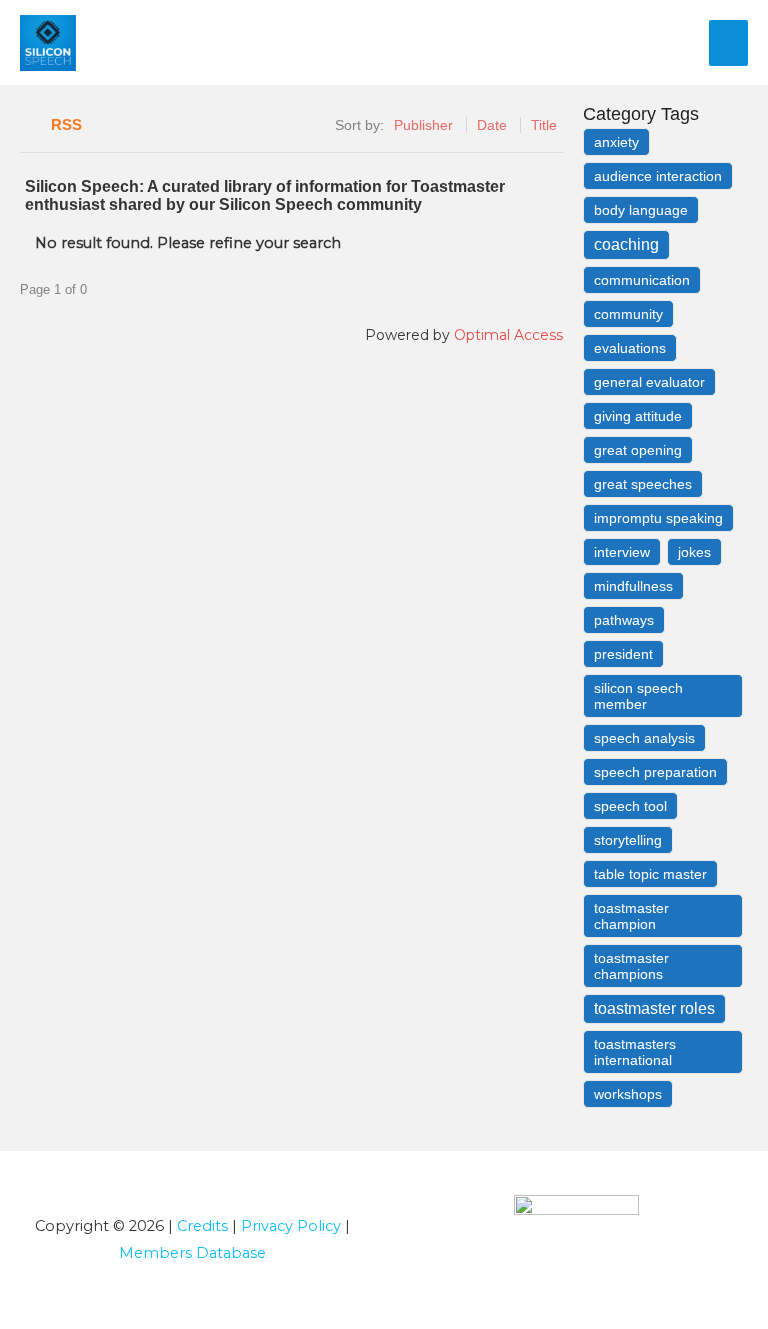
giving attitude (638, 416)
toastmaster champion (631, 916)
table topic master (650, 874)
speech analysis (644, 738)
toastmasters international (635, 1052)
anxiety (616, 142)
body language (641, 210)
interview (622, 552)
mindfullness (633, 586)
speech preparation (655, 772)
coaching (626, 244)
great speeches (643, 484)
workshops (628, 1094)
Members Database (192, 1253)
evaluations (630, 348)
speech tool (630, 806)
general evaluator (649, 382)
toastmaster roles (654, 1008)
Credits (202, 1226)
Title (544, 125)
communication (642, 280)
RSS (66, 125)
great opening (638, 450)
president (623, 654)
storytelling (628, 840)
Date (492, 125)
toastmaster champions (631, 966)
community (628, 314)
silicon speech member (638, 696)
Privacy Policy (291, 1226)
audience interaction (658, 176)
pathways (624, 620)
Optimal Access (508, 335)
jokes (694, 552)
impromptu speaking (658, 518)
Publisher (423, 125)
